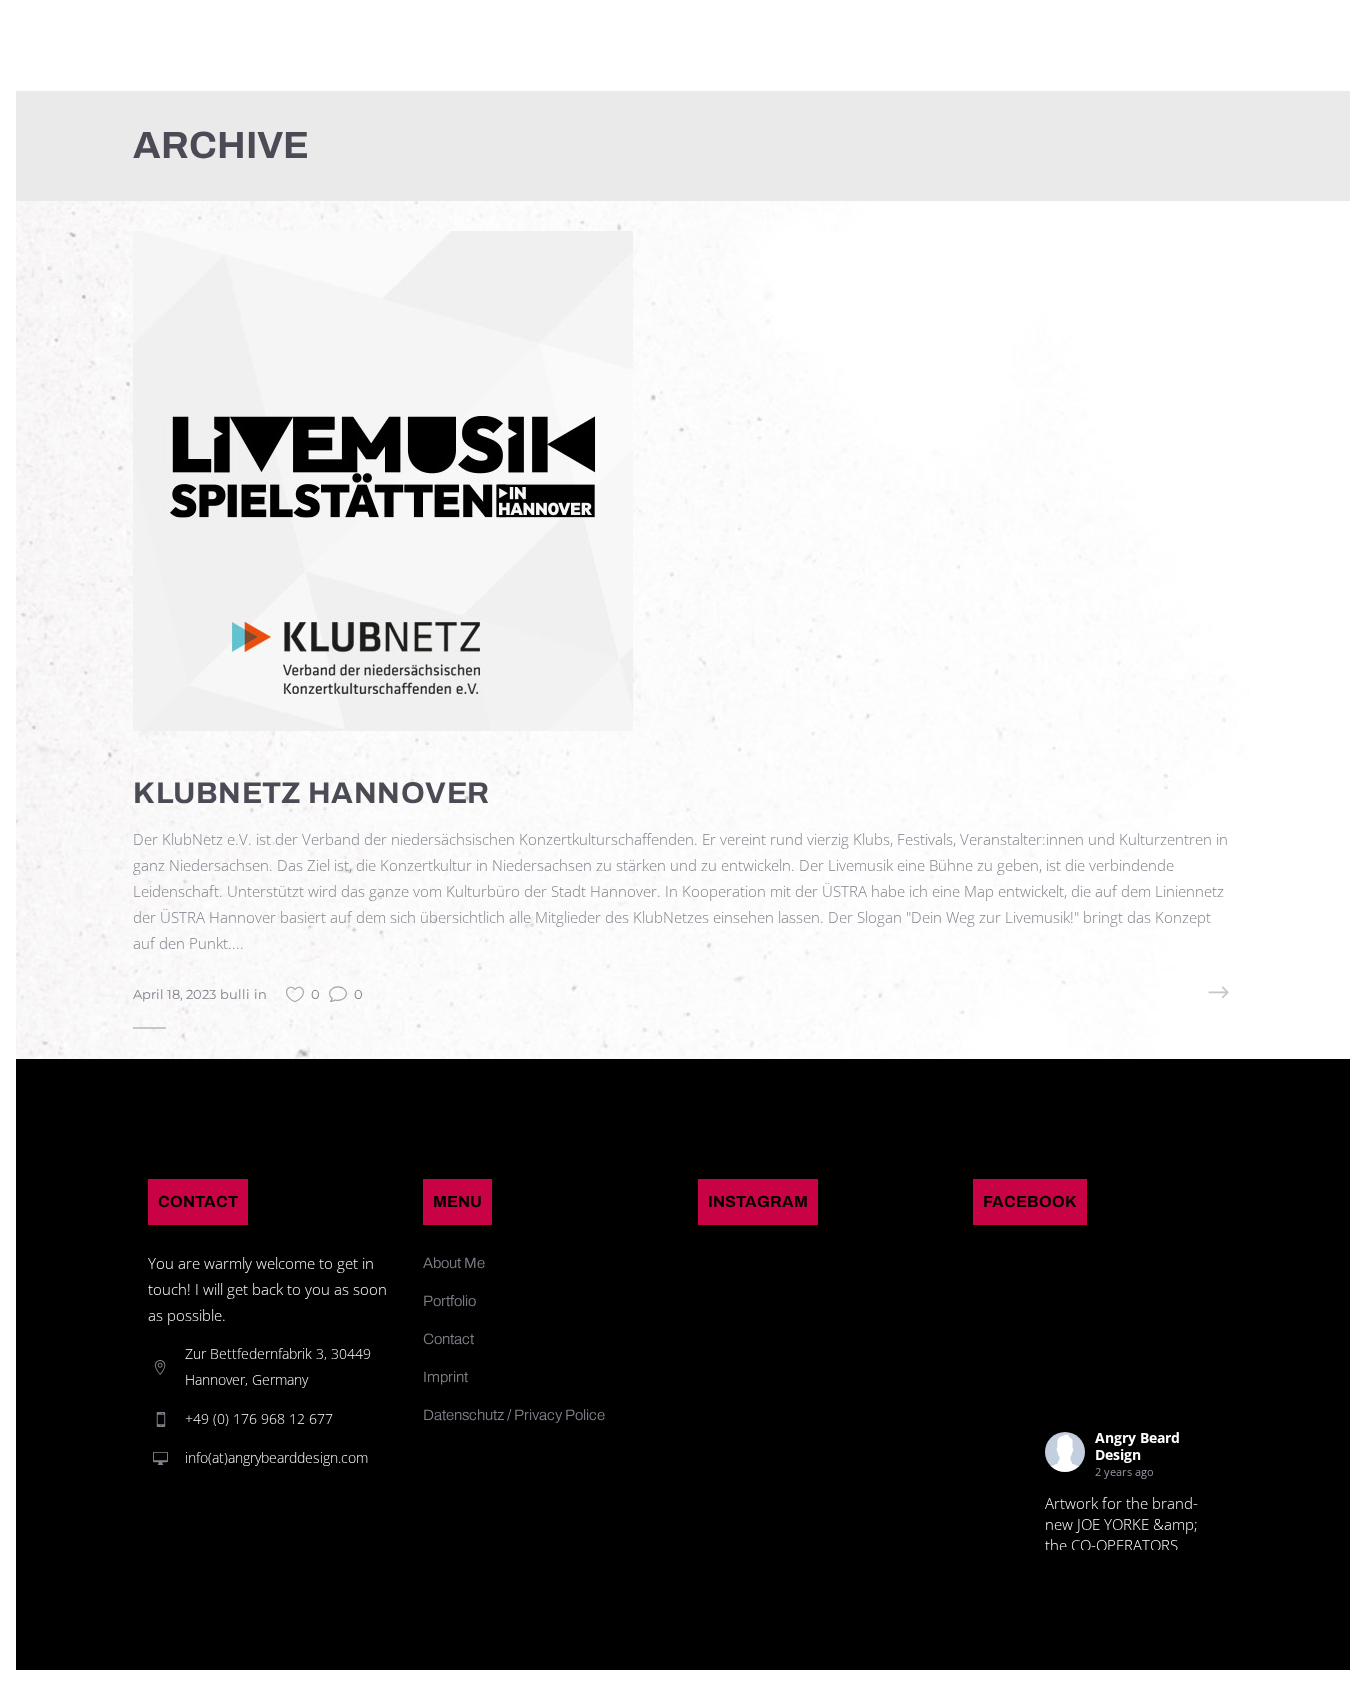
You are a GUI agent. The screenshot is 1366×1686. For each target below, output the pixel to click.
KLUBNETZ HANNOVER (311, 793)
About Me (454, 1263)
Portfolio (449, 1301)
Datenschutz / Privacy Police (514, 1415)
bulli (235, 994)
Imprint (445, 1377)
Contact (448, 1339)
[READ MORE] (1177, 993)
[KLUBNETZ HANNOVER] (383, 479)
